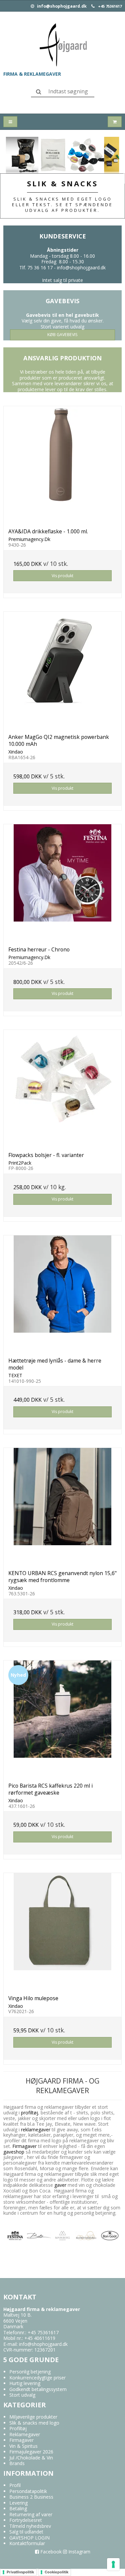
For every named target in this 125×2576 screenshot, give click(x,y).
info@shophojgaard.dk (61, 6)
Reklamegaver (25, 2434)
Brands (17, 2463)
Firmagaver (24, 2146)
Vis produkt (62, 576)
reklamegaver (36, 2130)
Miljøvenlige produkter (33, 2417)
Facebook (50, 2552)
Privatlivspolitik (20, 2572)
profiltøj (29, 2113)
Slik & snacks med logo (34, 2423)
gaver (60, 2185)
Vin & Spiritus (23, 2446)
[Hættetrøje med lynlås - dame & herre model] (62, 1294)
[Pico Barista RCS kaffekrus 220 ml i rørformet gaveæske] (62, 1719)
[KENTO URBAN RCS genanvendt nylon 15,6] (62, 1507)
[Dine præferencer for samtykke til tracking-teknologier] (113, 2564)
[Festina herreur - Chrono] (62, 883)
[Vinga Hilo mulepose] (62, 1932)
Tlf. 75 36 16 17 (36, 267)
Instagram (79, 2552)
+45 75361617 (110, 6)
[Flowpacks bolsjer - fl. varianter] (62, 1088)
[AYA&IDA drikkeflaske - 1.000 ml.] (62, 465)
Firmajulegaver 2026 (31, 2452)
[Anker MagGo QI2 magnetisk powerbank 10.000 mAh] (62, 670)
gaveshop (14, 2152)
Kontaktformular (27, 2543)
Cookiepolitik (56, 2572)
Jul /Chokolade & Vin (31, 2458)
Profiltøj (18, 2428)
